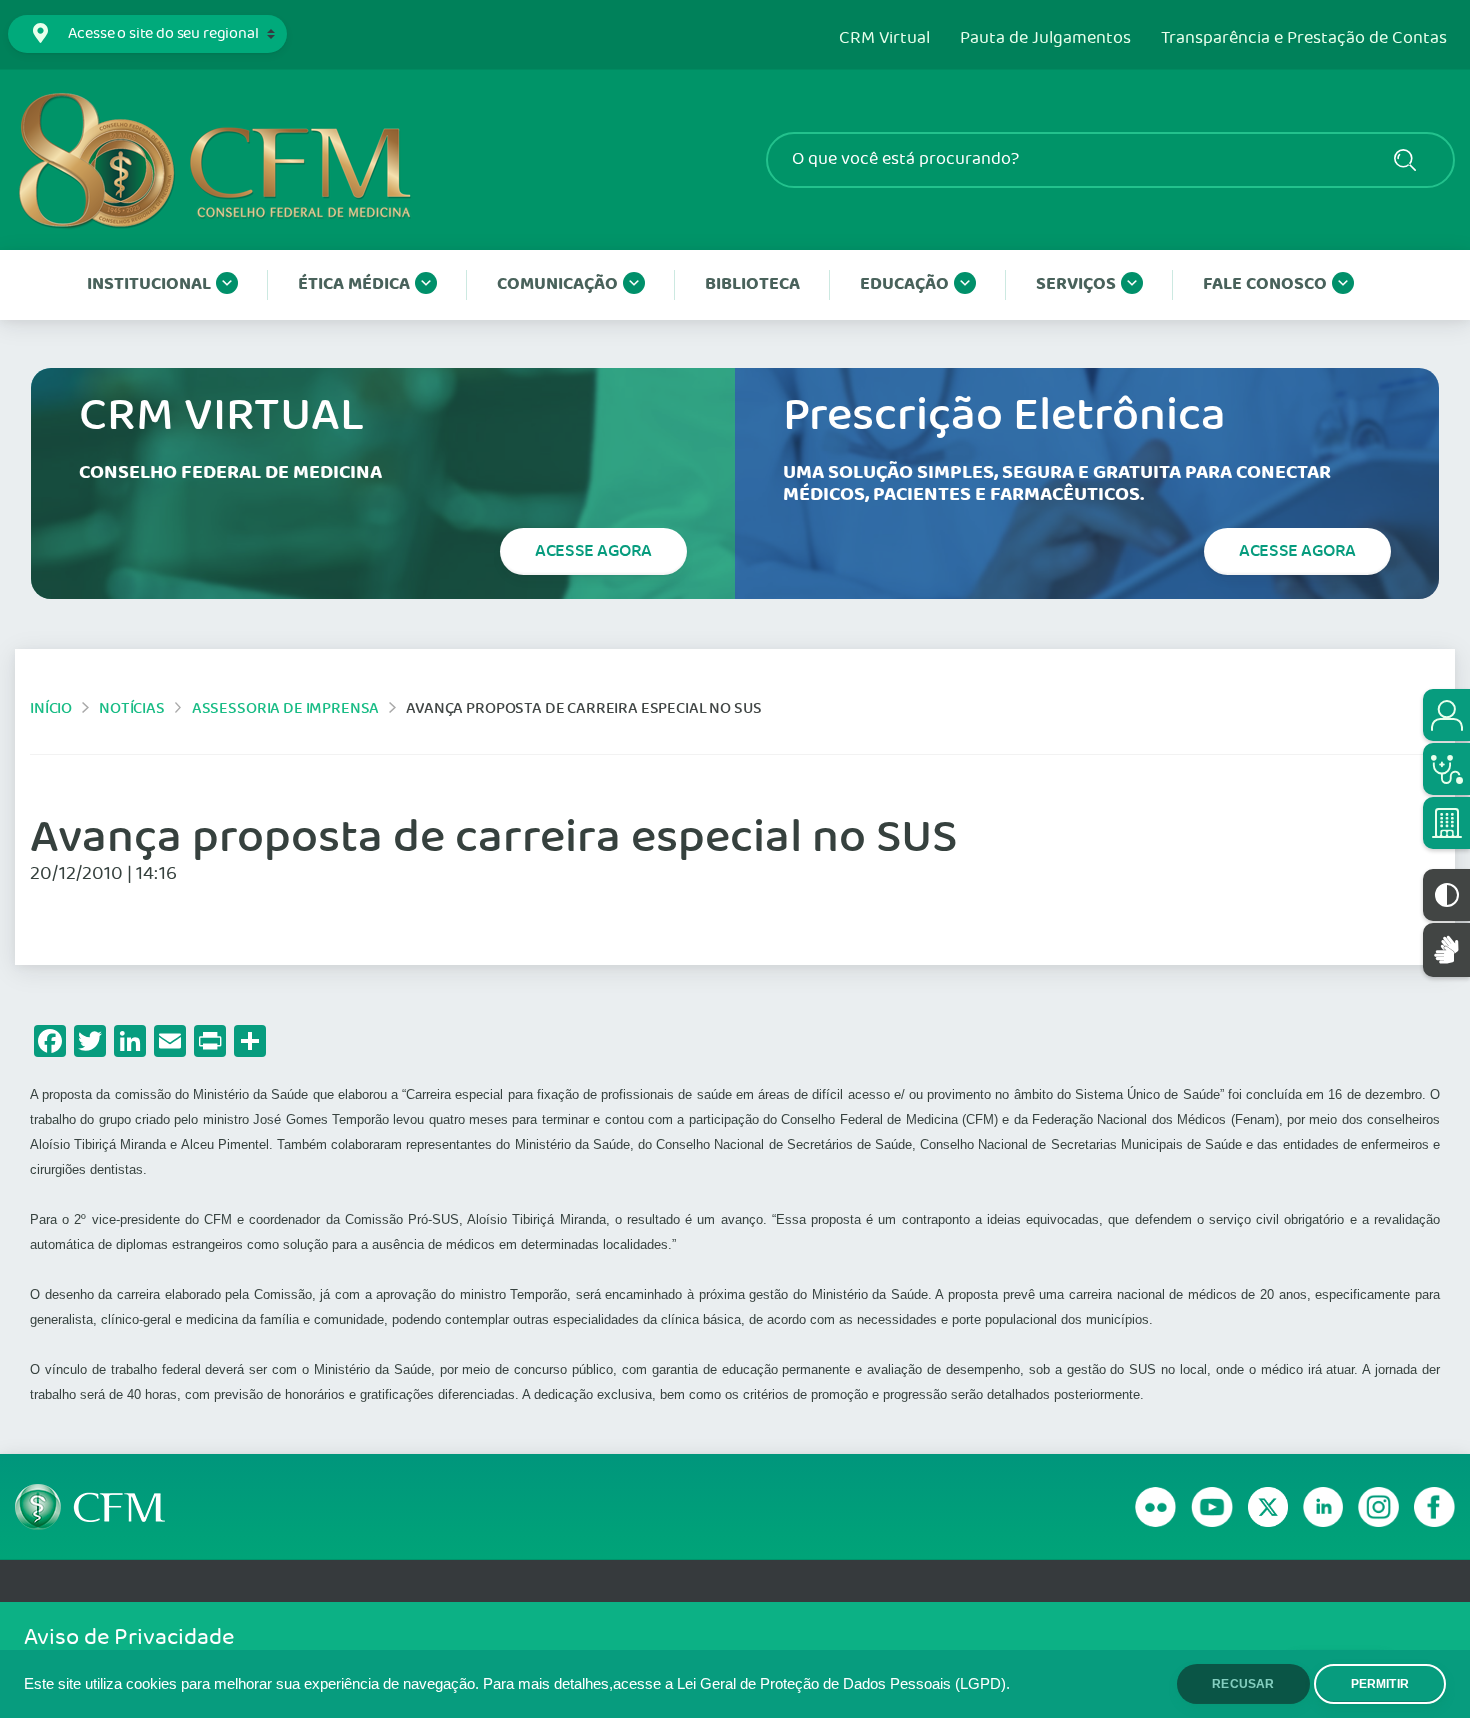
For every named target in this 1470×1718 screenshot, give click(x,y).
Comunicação (557, 284)
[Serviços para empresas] (1446, 823)
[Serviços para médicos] (1446, 769)
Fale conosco (1265, 284)
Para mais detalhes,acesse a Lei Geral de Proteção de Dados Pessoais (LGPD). (746, 1684)
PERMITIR (1380, 1684)
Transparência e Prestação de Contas (1304, 39)
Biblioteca (752, 284)
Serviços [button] (1076, 284)
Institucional (149, 284)
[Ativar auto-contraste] (1446, 895)
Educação (904, 284)
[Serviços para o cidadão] (1446, 715)
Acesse (593, 551)
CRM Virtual (884, 39)
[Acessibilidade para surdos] (1446, 949)
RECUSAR (1243, 1684)
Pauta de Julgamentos (1045, 39)
